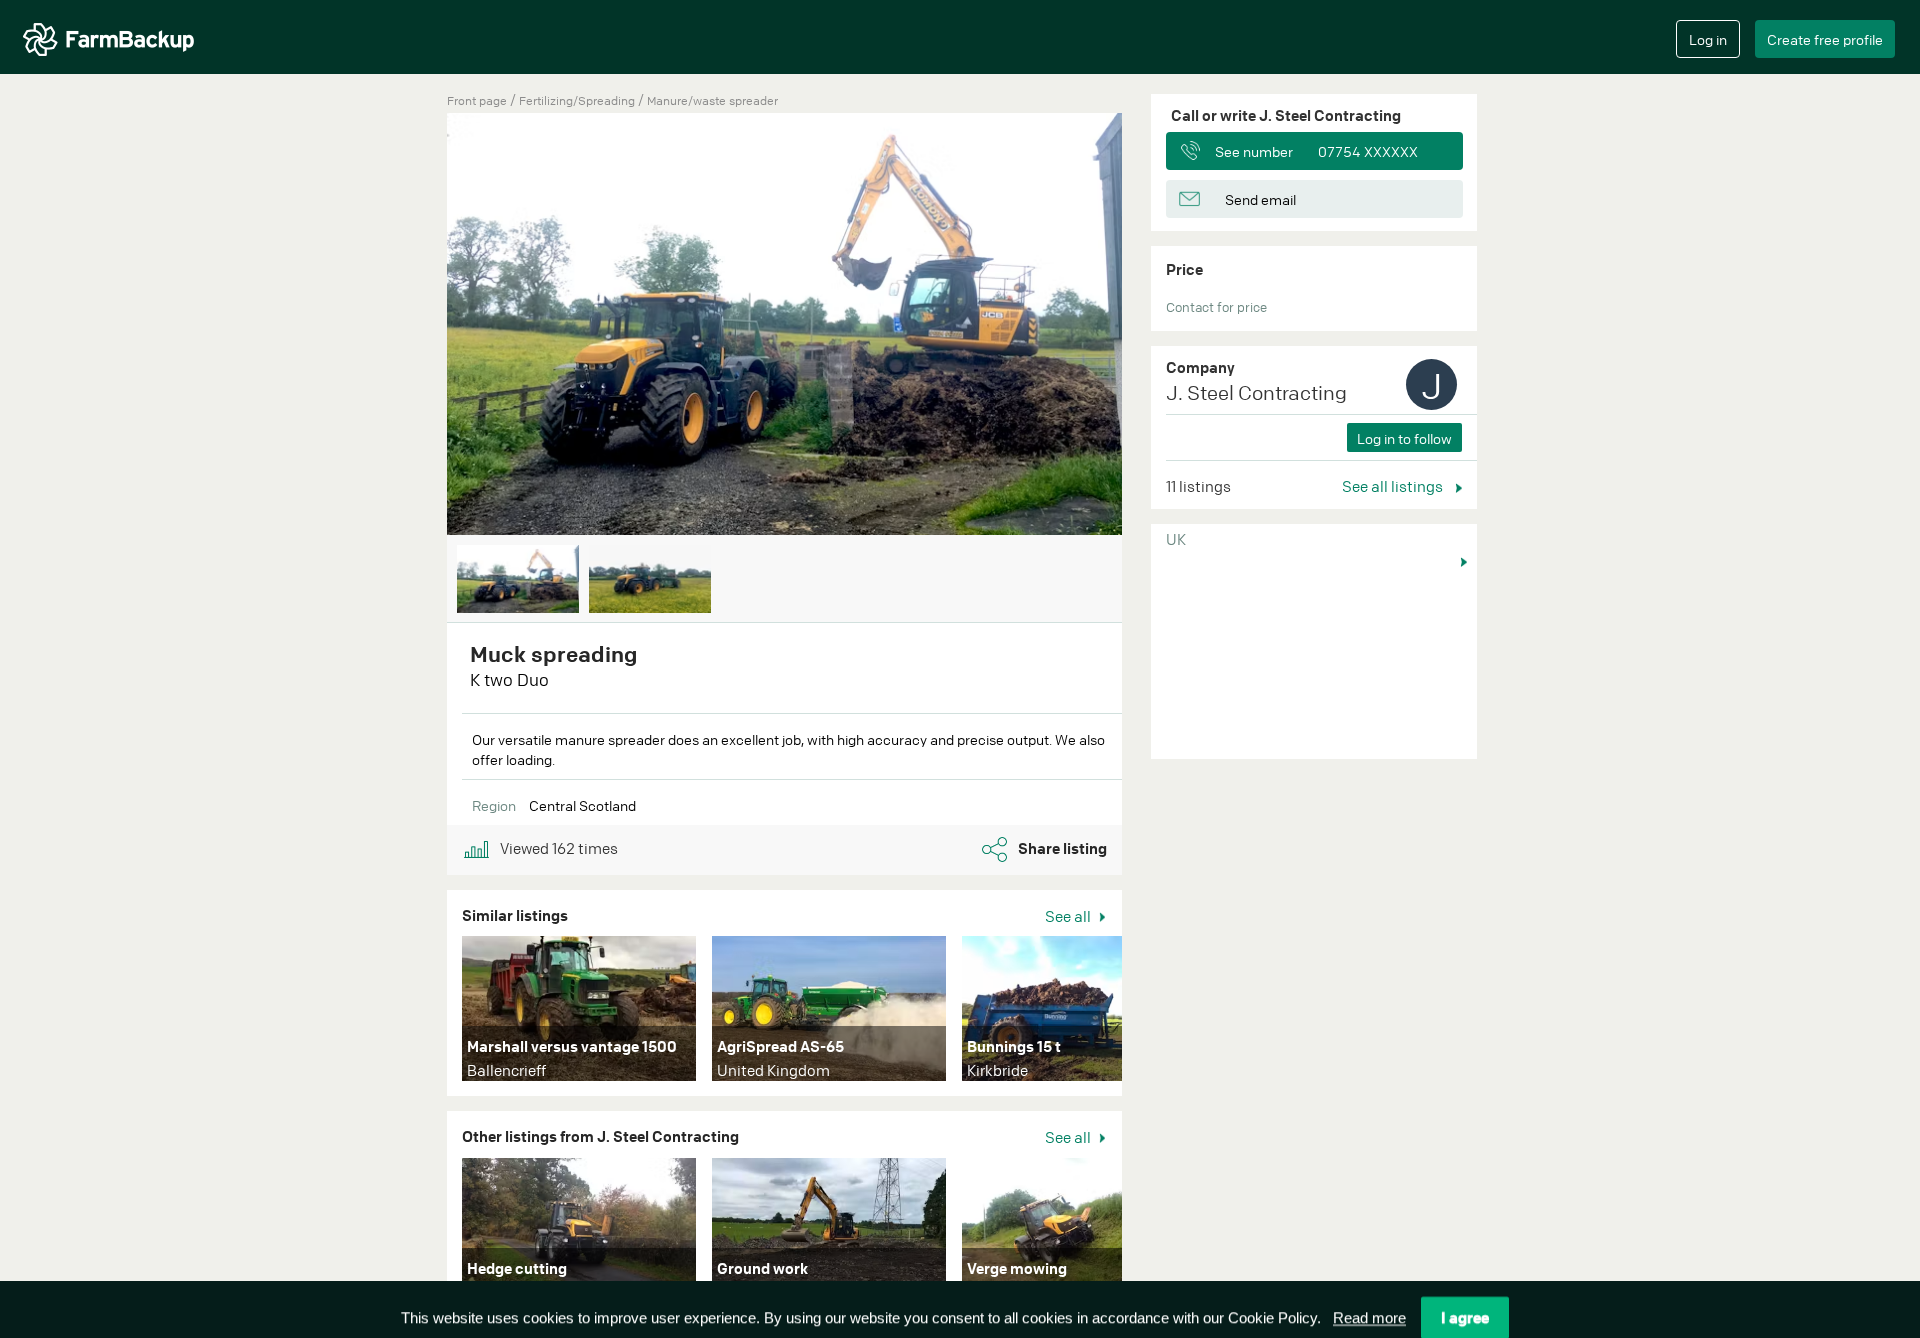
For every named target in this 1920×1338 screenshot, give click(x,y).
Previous (417, 326)
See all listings (1394, 486)
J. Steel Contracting (1256, 392)
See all (1069, 916)
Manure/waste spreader (712, 100)
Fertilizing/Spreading (578, 100)
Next (1152, 326)
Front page (477, 100)
